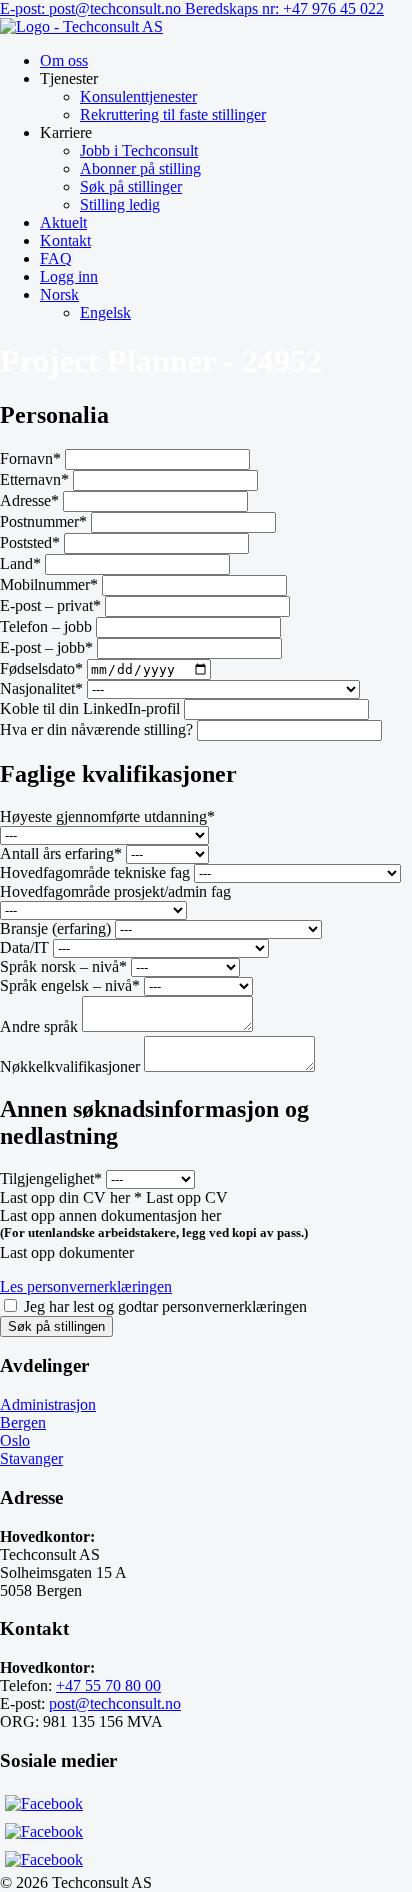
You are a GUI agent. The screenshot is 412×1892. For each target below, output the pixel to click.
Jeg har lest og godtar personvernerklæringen (165, 1306)
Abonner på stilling (140, 168)
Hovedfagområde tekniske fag (95, 872)
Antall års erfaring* (61, 853)
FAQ (56, 258)
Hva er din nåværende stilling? (96, 729)
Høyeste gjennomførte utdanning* (107, 816)
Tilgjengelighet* (51, 1178)
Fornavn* (30, 458)
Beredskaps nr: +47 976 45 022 (284, 8)
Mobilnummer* (49, 584)
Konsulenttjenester (138, 96)
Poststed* (30, 542)
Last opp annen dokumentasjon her (110, 1215)
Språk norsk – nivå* (63, 966)
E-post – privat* (50, 605)
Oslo (15, 1440)
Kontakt (65, 240)
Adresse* (29, 500)
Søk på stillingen (56, 1326)
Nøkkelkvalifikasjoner (72, 1066)
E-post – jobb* (46, 647)
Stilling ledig (120, 204)
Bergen (23, 1422)
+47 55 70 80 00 (108, 1685)
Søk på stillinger (131, 186)
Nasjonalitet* (41, 688)
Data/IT (24, 947)
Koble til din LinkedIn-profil (90, 708)
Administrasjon (48, 1404)
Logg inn (69, 276)
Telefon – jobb (46, 626)
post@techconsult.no (115, 1703)
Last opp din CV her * (71, 1197)
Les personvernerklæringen (86, 1286)
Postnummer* (43, 521)
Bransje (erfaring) (55, 928)
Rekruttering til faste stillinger (173, 114)
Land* (20, 563)
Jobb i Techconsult (139, 150)
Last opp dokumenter (67, 1252)
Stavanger (31, 1458)
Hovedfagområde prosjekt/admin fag (115, 891)
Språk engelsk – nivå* (70, 985)
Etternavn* (34, 479)
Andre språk (39, 1026)
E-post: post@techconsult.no (92, 8)
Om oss (64, 60)
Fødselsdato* (41, 668)
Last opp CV (187, 1197)
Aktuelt (63, 222)
